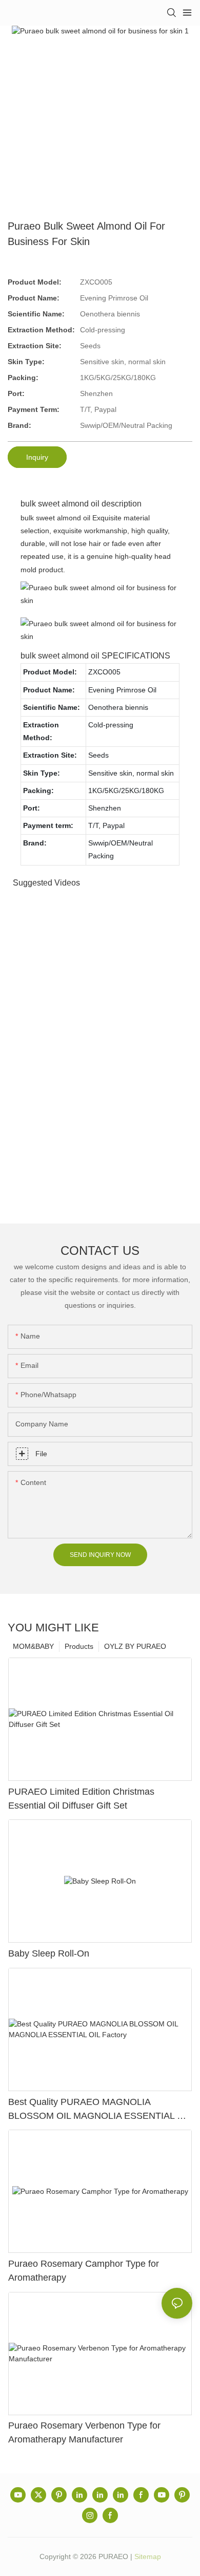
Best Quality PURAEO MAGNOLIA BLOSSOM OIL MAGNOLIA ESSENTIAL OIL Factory (100, 2110)
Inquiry (37, 457)
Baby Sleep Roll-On (49, 1953)
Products (79, 1646)
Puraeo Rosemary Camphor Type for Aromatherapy (84, 2271)
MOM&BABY (33, 1646)
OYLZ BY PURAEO (135, 1646)
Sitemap (148, 2556)
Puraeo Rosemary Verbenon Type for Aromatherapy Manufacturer (84, 2432)
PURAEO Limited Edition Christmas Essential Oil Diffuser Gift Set (81, 1799)
